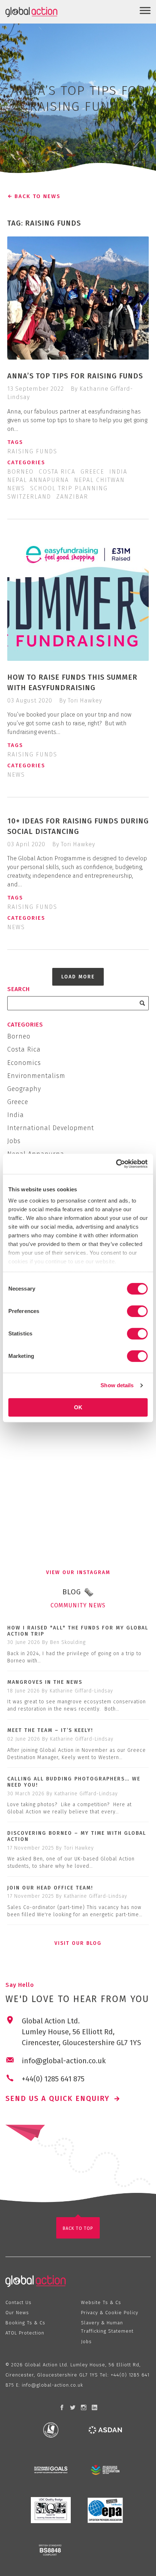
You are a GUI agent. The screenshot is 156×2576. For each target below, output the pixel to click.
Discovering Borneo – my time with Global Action (77, 1836)
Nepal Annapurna (38, 480)
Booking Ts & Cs (25, 2323)
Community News (78, 1605)
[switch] (137, 1311)
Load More (78, 977)
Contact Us (19, 2302)
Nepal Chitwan (99, 480)
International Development (51, 1128)
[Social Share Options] (14, 1480)
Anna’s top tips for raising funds (75, 376)
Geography (24, 1089)
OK (78, 1407)
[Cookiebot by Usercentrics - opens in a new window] (116, 1164)
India (118, 472)
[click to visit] (51, 2430)
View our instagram (78, 1572)
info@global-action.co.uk (52, 2385)
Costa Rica (57, 472)
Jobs (14, 1141)
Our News (17, 2313)
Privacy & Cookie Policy (110, 2313)
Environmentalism (36, 1076)
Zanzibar (72, 497)
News (16, 488)
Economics (24, 1063)
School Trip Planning (69, 488)
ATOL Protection (25, 2333)
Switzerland (29, 497)
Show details (117, 1385)
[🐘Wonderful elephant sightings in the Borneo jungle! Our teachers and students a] (43, 1522)
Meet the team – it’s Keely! (50, 1730)
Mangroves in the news (45, 1682)
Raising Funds (32, 451)
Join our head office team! (50, 1888)
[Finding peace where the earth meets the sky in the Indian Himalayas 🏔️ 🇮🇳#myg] (113, 1522)
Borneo (20, 472)
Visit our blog (78, 1943)
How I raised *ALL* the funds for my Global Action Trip (78, 1631)
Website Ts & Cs (101, 2302)
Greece (92, 472)
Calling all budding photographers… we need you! (74, 1782)
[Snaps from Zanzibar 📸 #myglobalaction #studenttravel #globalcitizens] (113, 1451)
